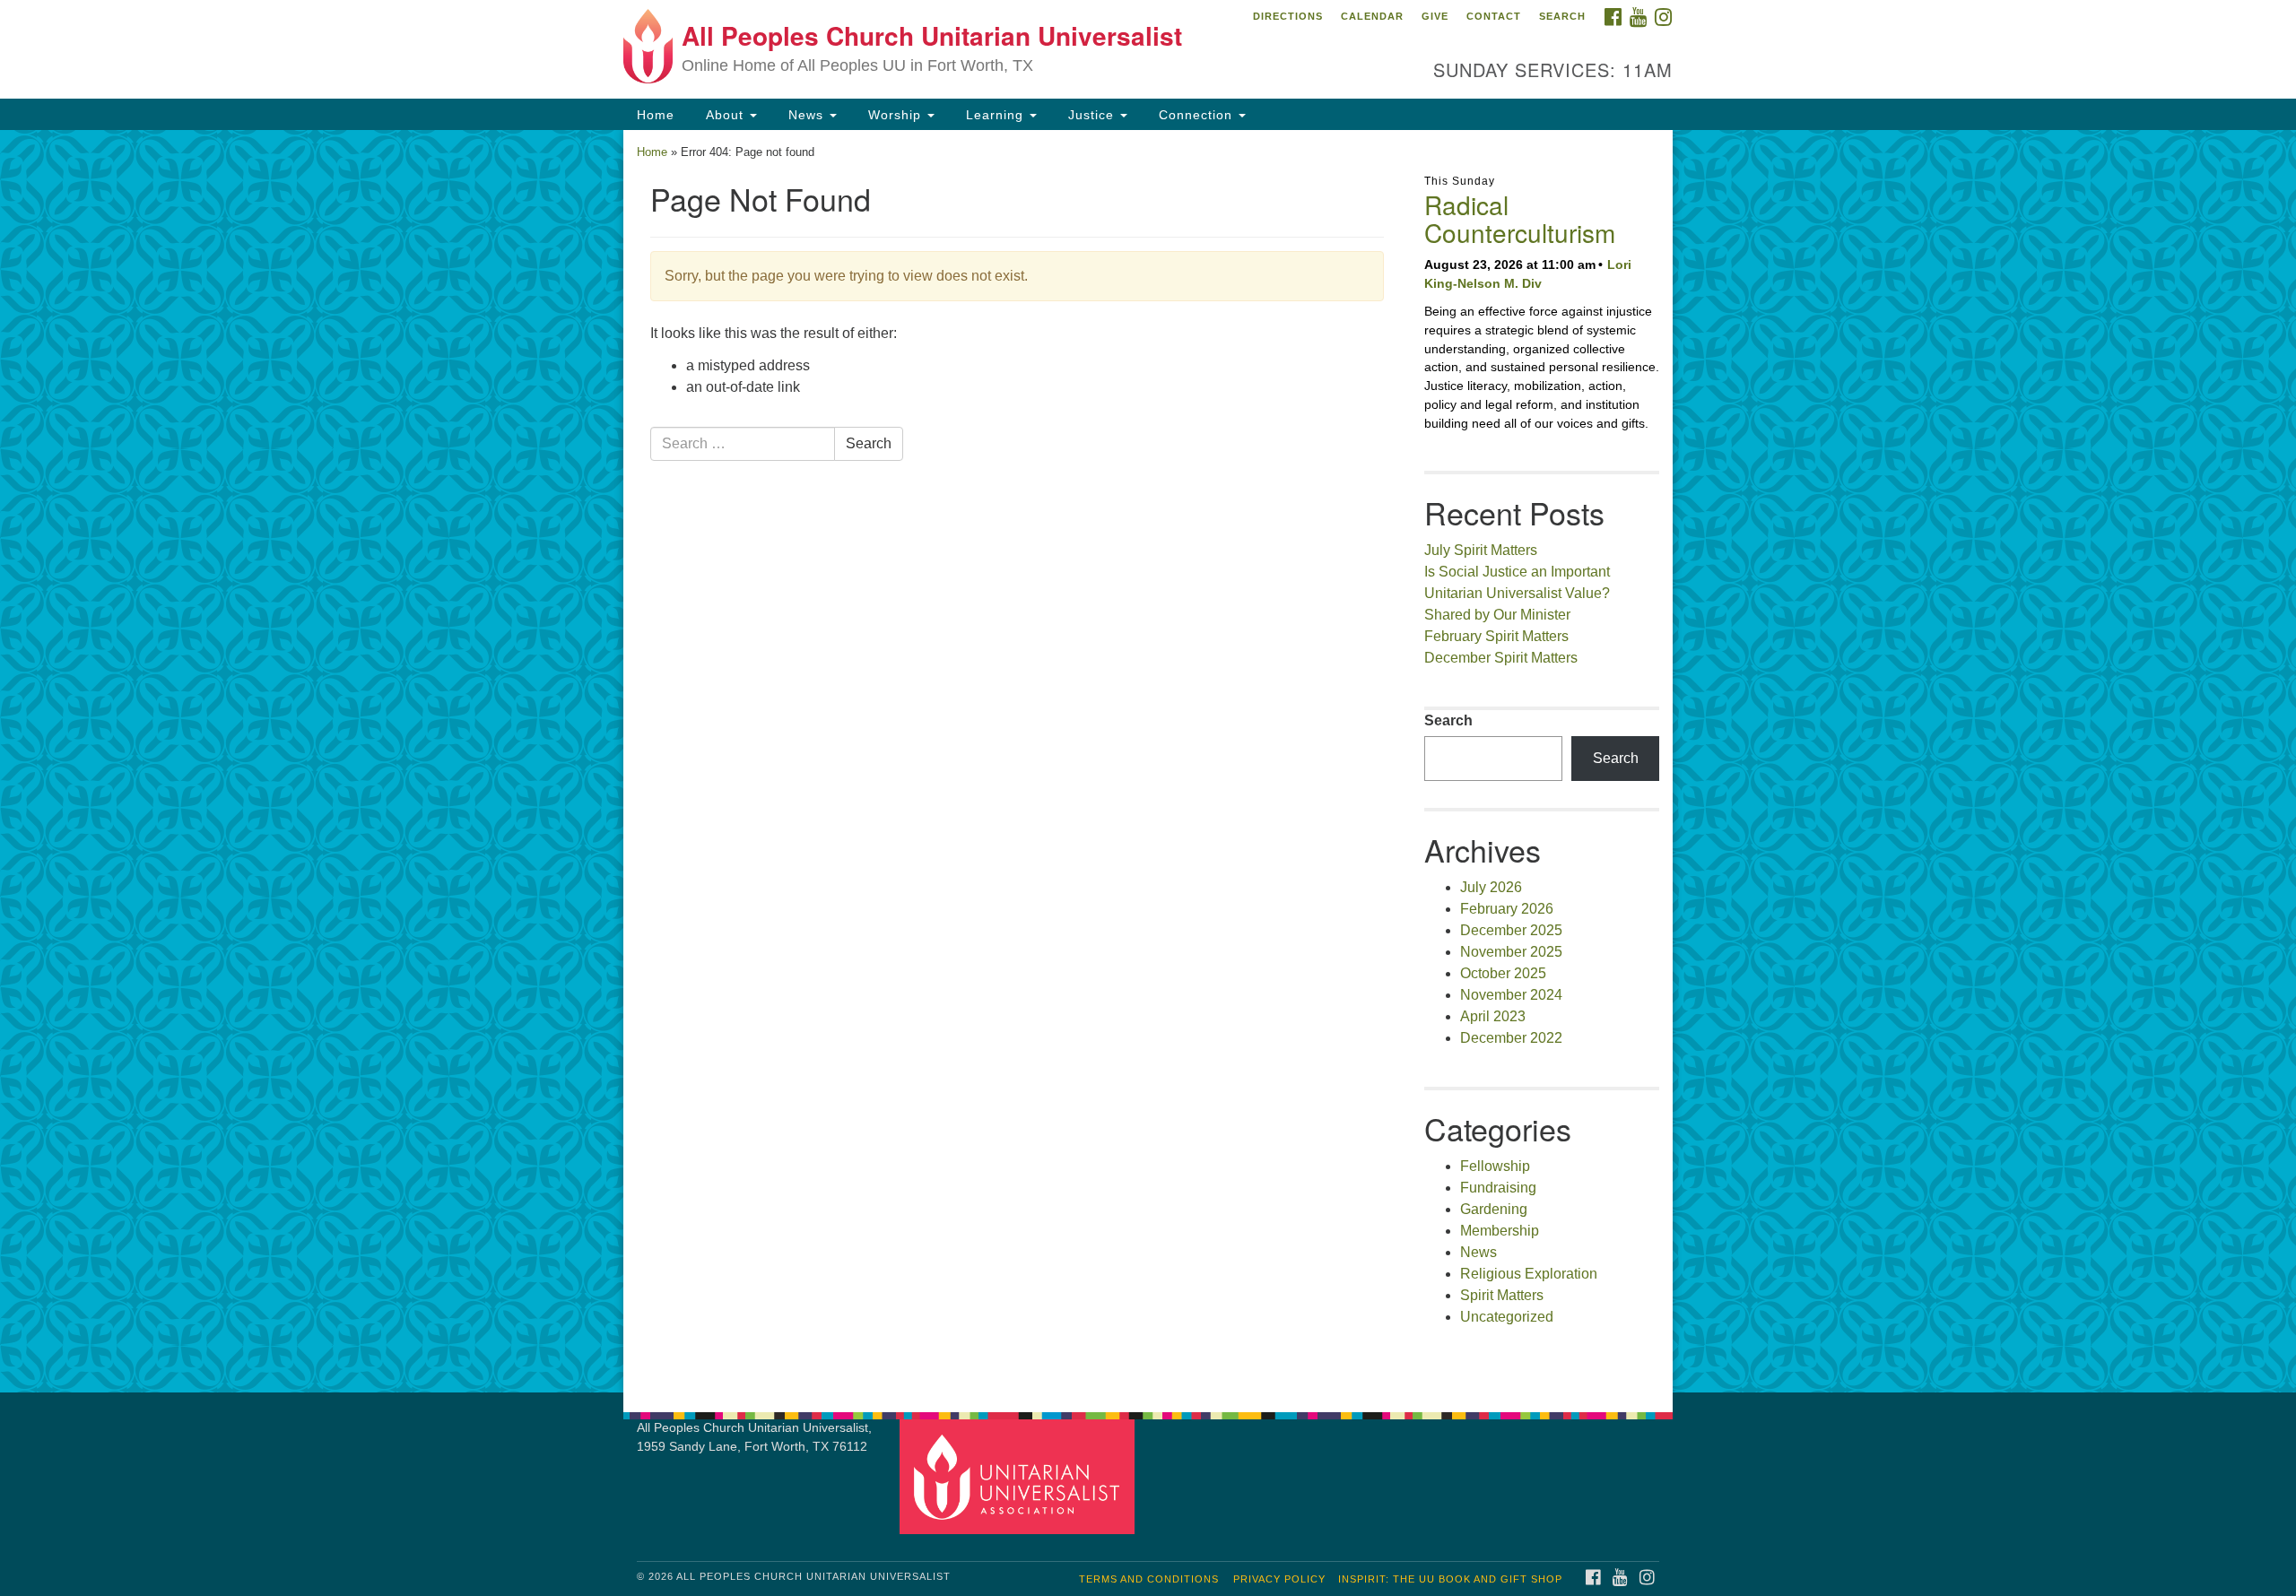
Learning (995, 115)
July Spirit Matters (1481, 550)
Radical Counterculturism (1520, 218)
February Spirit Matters (1496, 636)
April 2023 (1493, 1016)
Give (1435, 16)
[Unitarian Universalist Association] (1020, 1476)
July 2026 (1491, 887)
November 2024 (1511, 995)
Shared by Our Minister (1497, 615)
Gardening (1494, 1209)
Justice (1091, 115)
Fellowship (1495, 1166)
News (806, 115)
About (725, 115)
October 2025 (1503, 973)
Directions (1288, 16)
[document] (1148, 761)
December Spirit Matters (1501, 658)
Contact (1494, 16)
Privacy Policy (1279, 1579)
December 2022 (1511, 1038)
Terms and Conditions (1149, 1579)
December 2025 (1511, 930)
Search (1562, 16)
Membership (1500, 1231)
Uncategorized (1507, 1317)
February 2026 (1507, 909)
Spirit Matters (1502, 1295)
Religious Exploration (1529, 1274)
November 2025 (1511, 952)
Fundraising (1498, 1188)
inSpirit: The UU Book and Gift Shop (1450, 1579)
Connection (1196, 115)
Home (656, 115)
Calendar (1372, 16)
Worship (895, 115)
